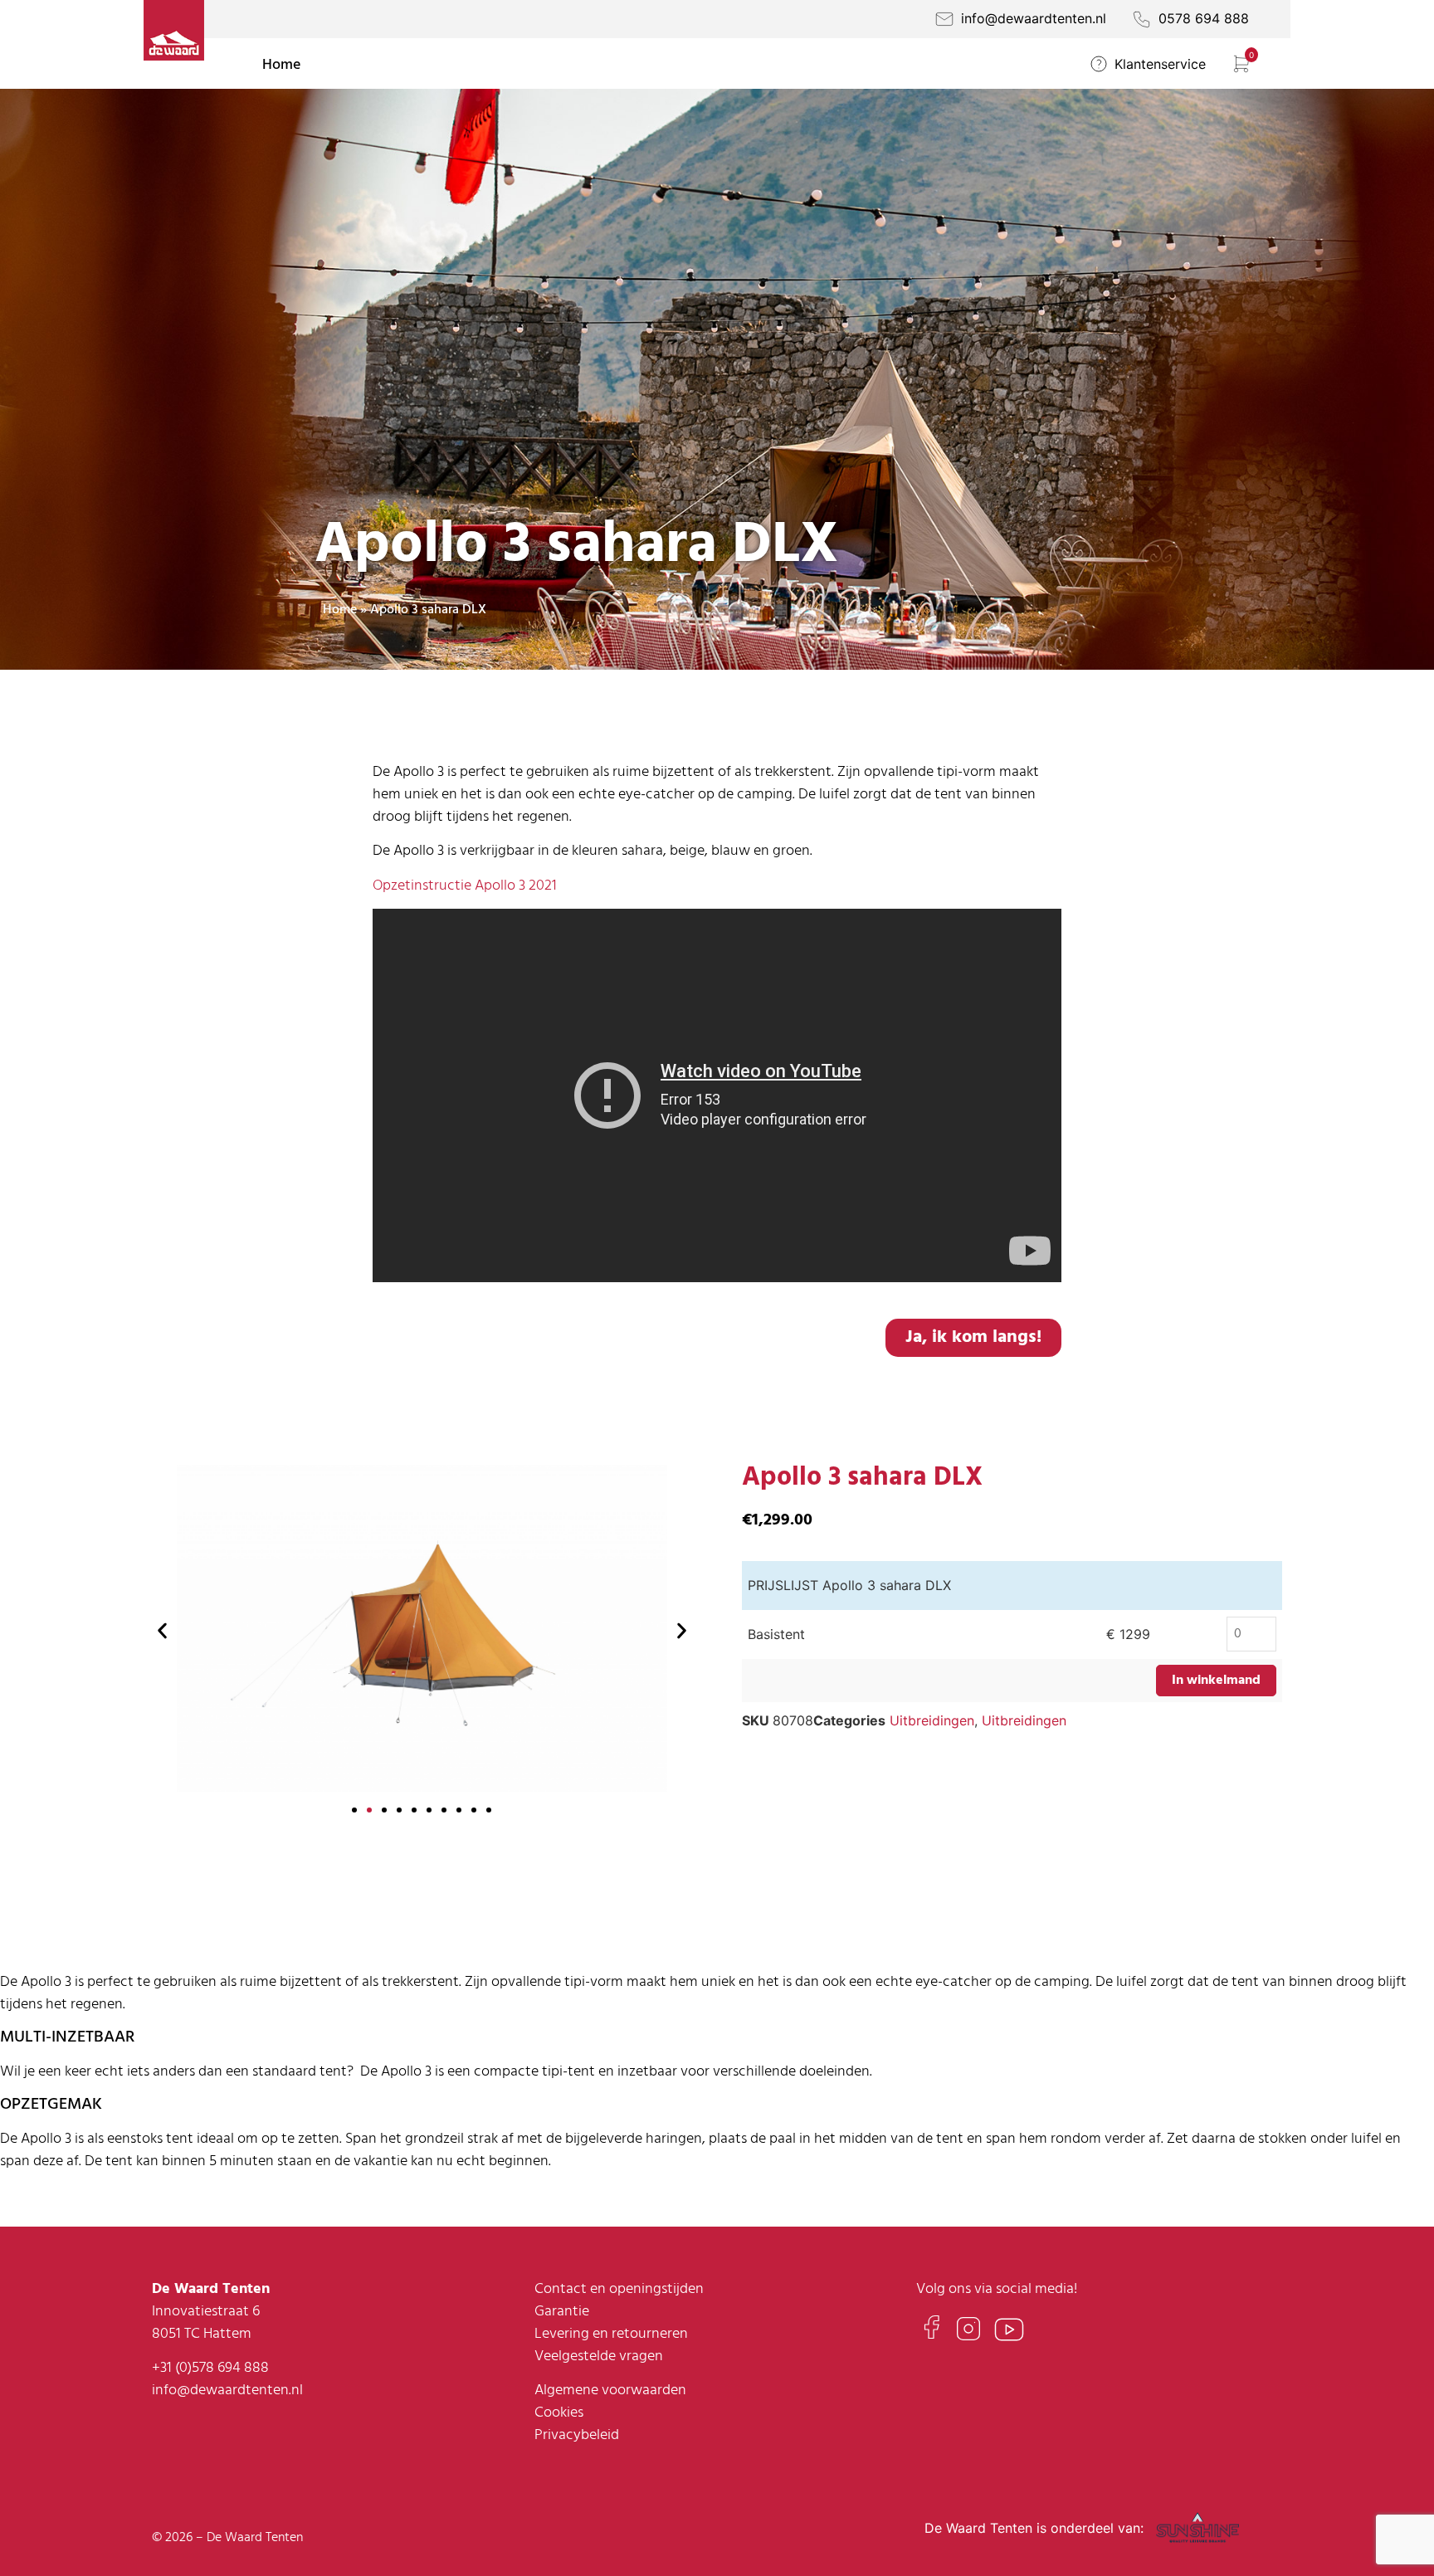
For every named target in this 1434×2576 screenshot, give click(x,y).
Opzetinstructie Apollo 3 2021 (465, 886)
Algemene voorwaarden (610, 2391)
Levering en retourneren (611, 2334)
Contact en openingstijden (619, 2289)
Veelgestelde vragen (599, 2356)
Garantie (562, 2312)
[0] (1244, 70)
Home (281, 65)
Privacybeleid (577, 2435)
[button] (162, 1630)
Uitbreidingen (932, 1720)
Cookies (559, 2413)
